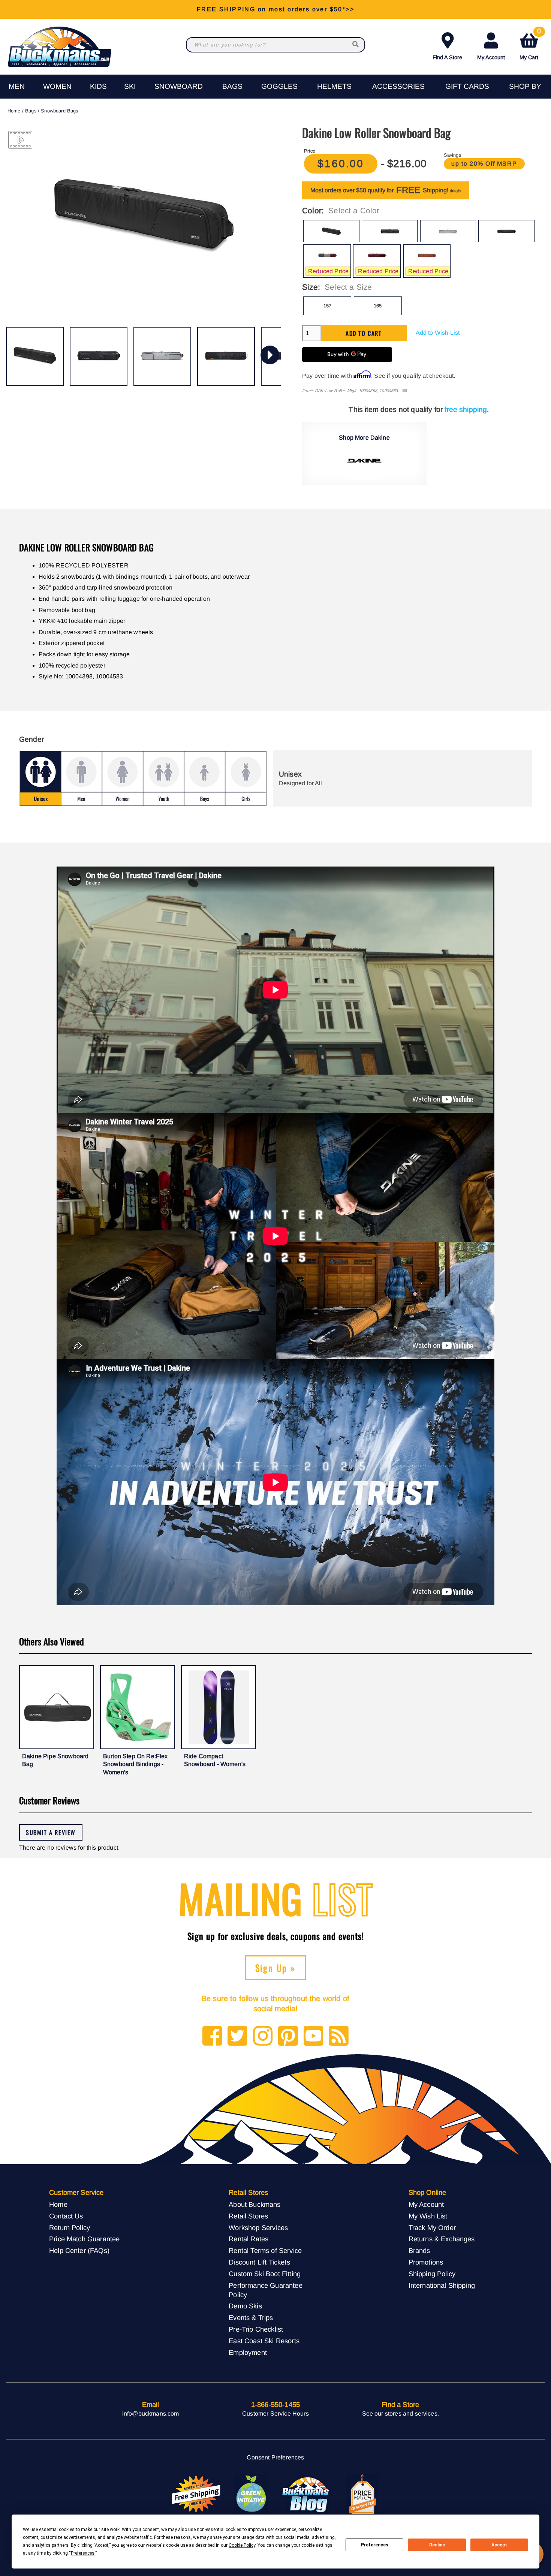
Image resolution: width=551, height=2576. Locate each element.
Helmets (334, 86)
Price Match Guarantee (84, 2239)
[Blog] (339, 2036)
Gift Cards (467, 86)
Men (17, 86)
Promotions (426, 2262)
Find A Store (447, 57)
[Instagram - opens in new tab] (263, 2036)
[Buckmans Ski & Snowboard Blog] (307, 2494)
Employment (248, 2352)
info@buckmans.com (151, 2414)
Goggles (279, 86)
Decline (437, 2545)
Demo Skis (245, 2306)
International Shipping (442, 2285)
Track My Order (432, 2228)
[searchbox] (356, 45)
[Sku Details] (405, 391)
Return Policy (70, 2228)
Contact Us (66, 2216)
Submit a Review (51, 1832)
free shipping (466, 409)
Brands (419, 2250)
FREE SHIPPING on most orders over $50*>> (275, 9)
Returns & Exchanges (442, 2239)
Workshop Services (258, 2228)
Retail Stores (248, 2216)
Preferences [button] (83, 2553)
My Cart (530, 45)
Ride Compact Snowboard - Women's (215, 1760)
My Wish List (428, 2216)
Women (57, 86)
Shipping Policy (432, 2274)
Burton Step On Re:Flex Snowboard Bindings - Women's (136, 1764)
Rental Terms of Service (265, 2250)
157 (327, 306)
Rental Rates (249, 2239)
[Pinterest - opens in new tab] (288, 2036)
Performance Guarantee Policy (265, 2290)
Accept (499, 2545)
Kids (98, 86)
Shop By (525, 86)
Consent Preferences (275, 2457)
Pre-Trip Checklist (256, 2329)
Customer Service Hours (275, 2414)
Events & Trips (251, 2318)
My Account (491, 57)
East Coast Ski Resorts (264, 2341)
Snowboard (179, 86)
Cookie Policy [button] (242, 2545)
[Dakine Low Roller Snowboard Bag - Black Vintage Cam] (226, 356)
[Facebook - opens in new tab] (212, 2036)
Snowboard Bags (59, 111)
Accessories (398, 86)
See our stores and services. (401, 2414)
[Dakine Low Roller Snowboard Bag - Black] (35, 356)
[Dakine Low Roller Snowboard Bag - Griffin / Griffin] (162, 356)
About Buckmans (255, 2204)
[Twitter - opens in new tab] (237, 2036)
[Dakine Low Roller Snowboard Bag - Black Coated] (99, 356)
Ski (130, 86)
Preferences (375, 2545)
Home (14, 111)
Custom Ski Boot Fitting (265, 2274)
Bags (232, 86)
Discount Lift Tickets (259, 2262)
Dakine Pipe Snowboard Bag (55, 1760)
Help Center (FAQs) (79, 2250)
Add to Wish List (438, 333)
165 (378, 306)
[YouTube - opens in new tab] (314, 2036)
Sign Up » (276, 1968)
